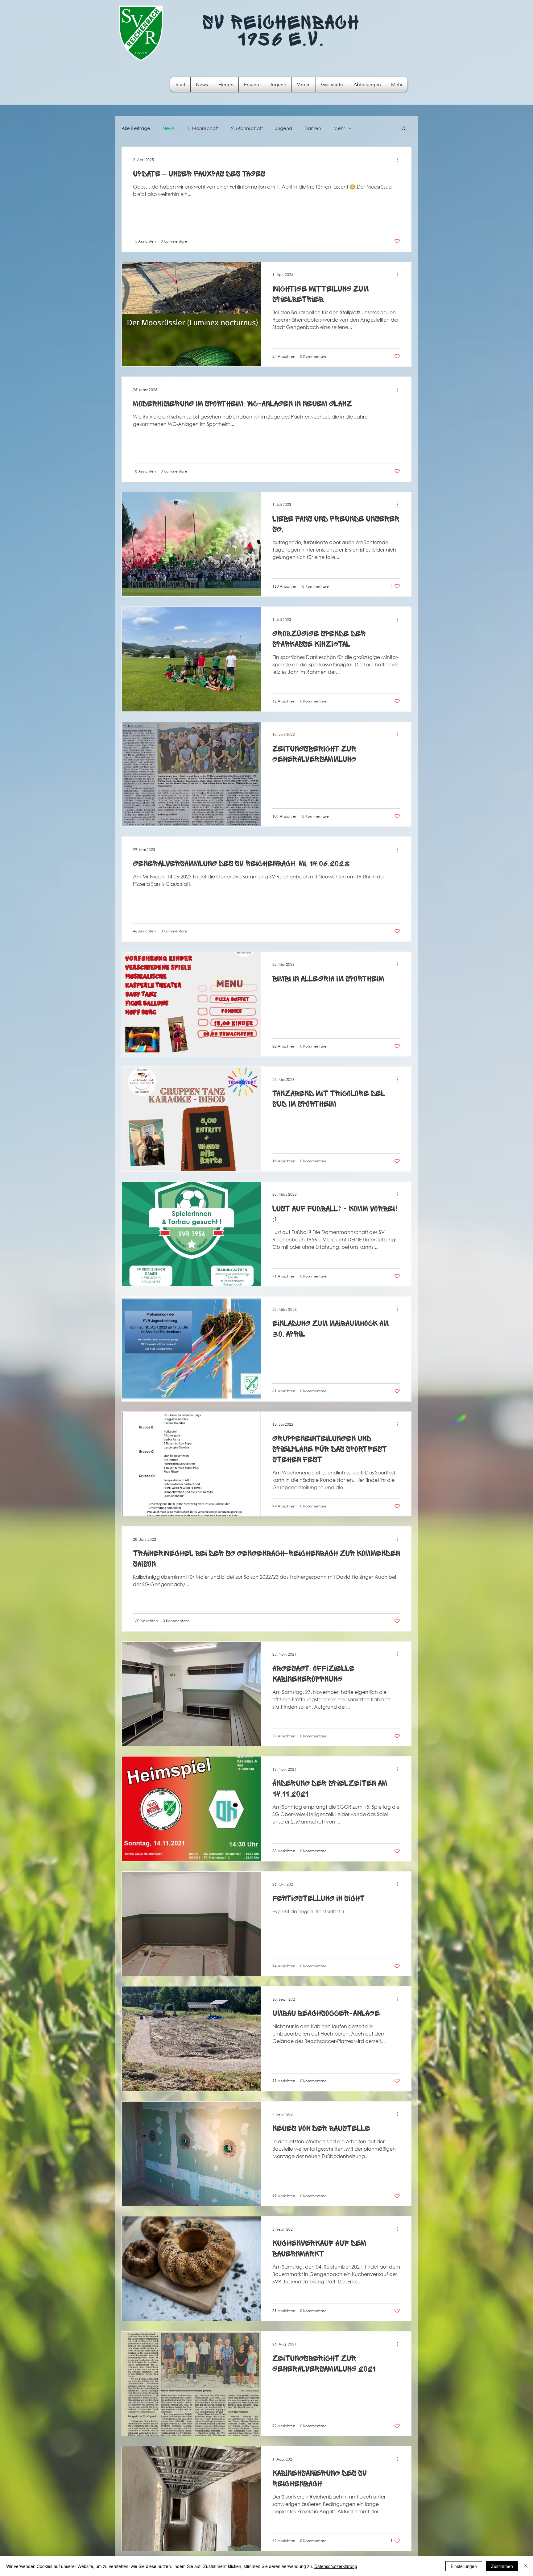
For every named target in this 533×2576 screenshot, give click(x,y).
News (169, 128)
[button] (404, 129)
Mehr (339, 128)
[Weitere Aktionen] (399, 160)
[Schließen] (526, 2566)
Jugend (284, 128)
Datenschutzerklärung (336, 2566)
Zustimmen (502, 2566)
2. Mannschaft (247, 128)
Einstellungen (464, 2566)
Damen (313, 128)
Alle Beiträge (136, 128)
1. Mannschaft (203, 128)
